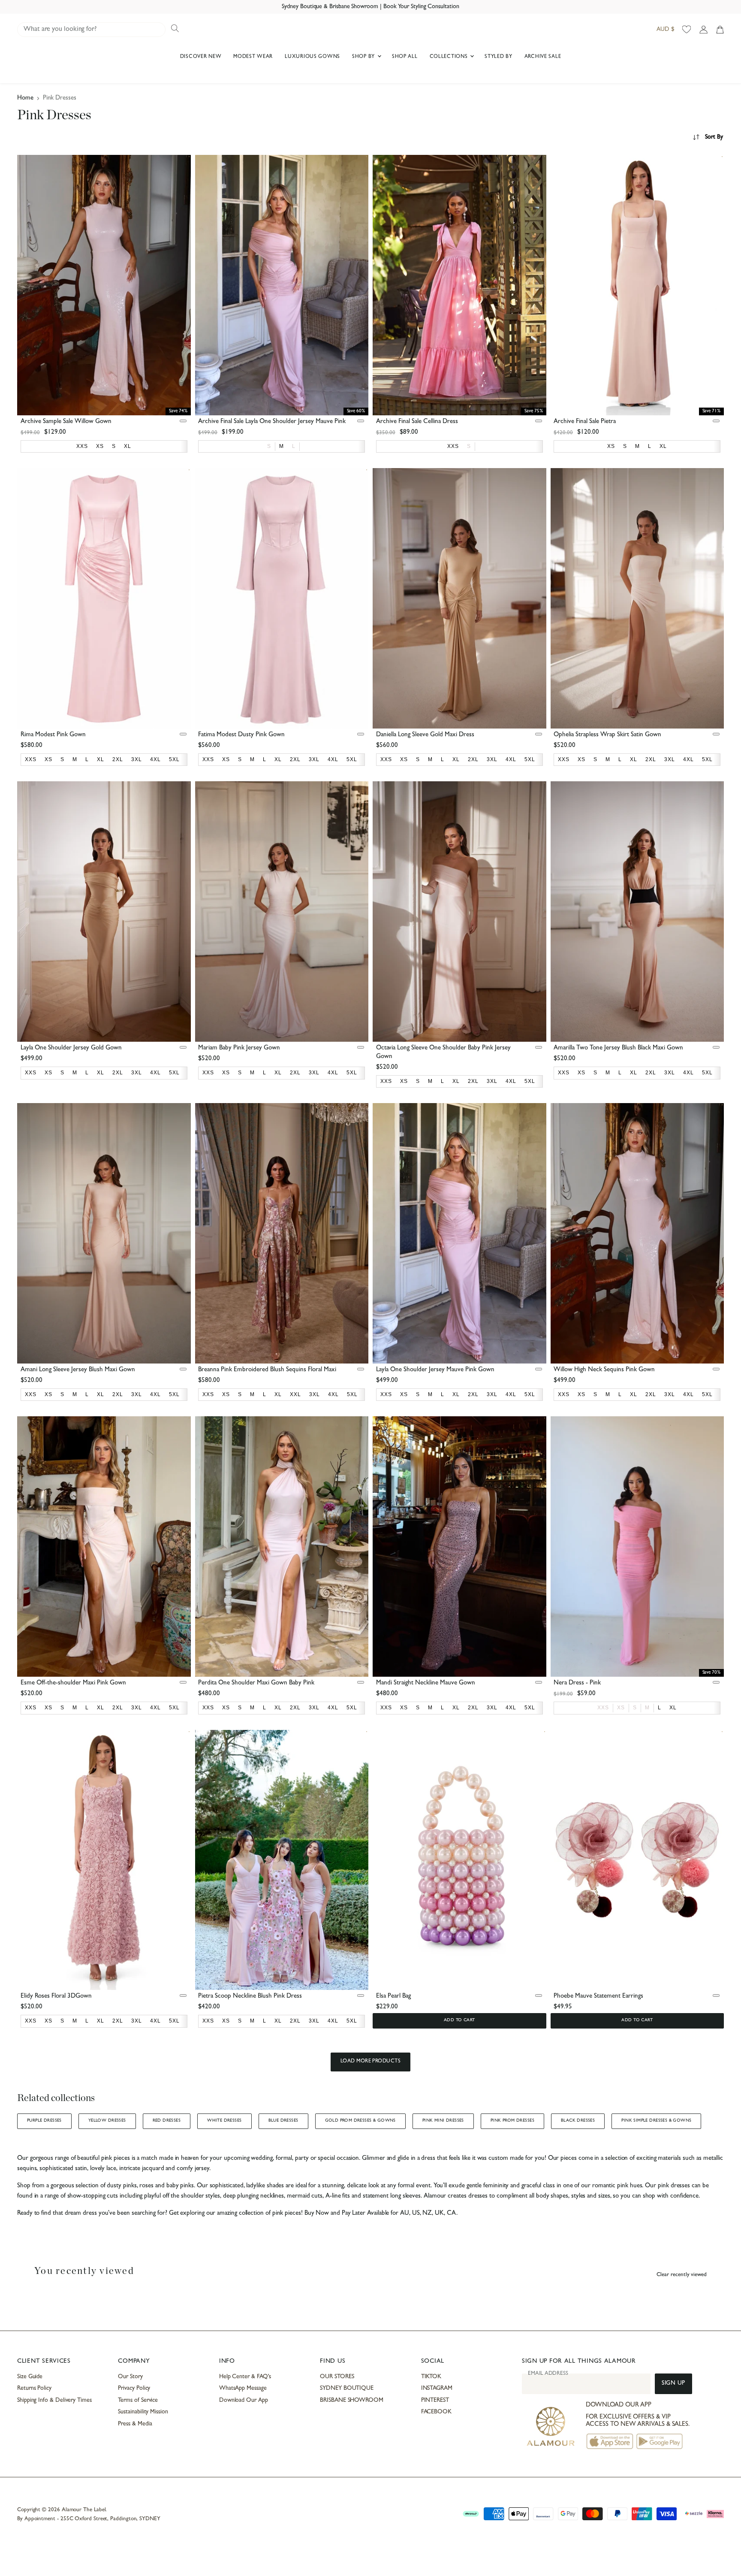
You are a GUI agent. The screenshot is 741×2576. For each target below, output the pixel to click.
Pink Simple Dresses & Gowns (656, 2121)
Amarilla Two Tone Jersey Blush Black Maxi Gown (618, 1048)
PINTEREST (435, 2401)
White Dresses (224, 2121)
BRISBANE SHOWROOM (352, 2401)
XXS (603, 1708)
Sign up (673, 2384)
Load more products (371, 2062)
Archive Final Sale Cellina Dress (417, 422)
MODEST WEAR (253, 57)
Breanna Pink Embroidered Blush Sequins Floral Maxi (267, 1370)
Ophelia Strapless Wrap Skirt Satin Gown (607, 735)
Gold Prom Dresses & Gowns (360, 2121)
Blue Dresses (283, 2121)
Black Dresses (578, 2121)
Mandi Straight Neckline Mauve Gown (426, 1683)
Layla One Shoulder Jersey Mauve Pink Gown (435, 1370)
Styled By (498, 57)
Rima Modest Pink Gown (53, 735)
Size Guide (30, 2377)
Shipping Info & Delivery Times (54, 2401)
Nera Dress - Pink (577, 1683)
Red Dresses (167, 2121)
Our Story (130, 2377)
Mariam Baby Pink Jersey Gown (239, 1048)
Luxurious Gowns (312, 57)
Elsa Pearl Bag (393, 1997)
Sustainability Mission (143, 2412)
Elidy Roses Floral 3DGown (56, 1997)
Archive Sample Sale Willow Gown (66, 422)
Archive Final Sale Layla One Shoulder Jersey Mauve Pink (272, 422)
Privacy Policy (134, 2389)
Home (25, 98)
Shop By (364, 57)
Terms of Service (138, 2401)
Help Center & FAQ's (245, 2377)
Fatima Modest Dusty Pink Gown (241, 735)
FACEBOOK (436, 2412)
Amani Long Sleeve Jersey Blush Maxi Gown (78, 1370)
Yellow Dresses (107, 2121)
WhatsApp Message (243, 2389)
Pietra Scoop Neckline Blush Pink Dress (250, 1997)
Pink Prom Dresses (512, 2121)
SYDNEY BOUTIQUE (347, 2389)
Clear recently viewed (682, 2275)
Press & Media (135, 2424)
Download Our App (244, 2401)
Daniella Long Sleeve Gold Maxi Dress (425, 735)
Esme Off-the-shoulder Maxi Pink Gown (73, 1683)
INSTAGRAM (437, 2389)
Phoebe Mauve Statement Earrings (598, 1997)
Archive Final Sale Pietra (585, 422)
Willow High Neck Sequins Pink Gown (604, 1370)
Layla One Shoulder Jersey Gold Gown (71, 1048)
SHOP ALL (405, 57)
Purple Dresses (44, 2121)
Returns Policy (34, 2389)
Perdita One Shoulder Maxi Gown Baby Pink (256, 1683)
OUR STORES (337, 2377)
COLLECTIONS (450, 57)
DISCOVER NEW (201, 57)
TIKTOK (431, 2377)
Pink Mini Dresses (443, 2121)
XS (621, 1708)
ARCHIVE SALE (543, 57)
